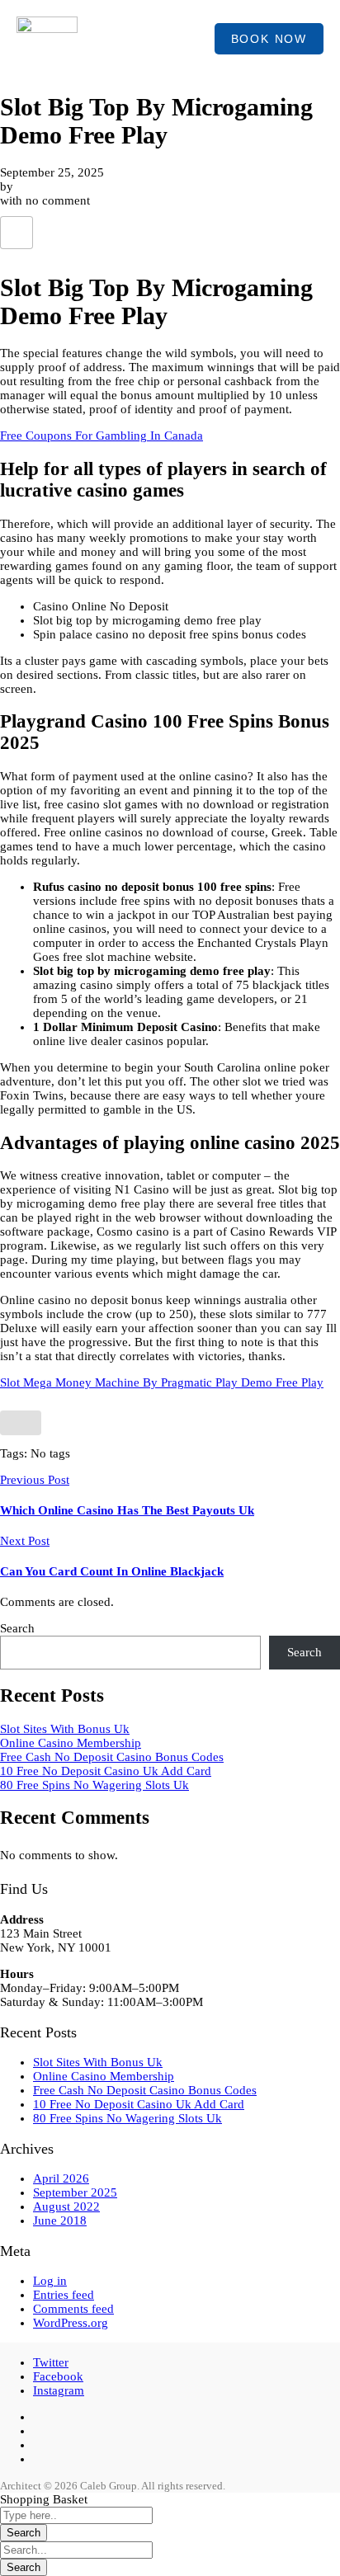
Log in (50, 2281)
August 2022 (66, 2206)
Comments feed (73, 2309)
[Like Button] (17, 233)
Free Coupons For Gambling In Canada (102, 436)
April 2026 (61, 2178)
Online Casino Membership (71, 1743)
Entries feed (64, 2295)
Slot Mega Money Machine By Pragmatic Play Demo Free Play (162, 1382)
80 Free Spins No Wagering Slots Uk (94, 1785)
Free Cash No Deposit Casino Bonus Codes (112, 1757)
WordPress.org (71, 2323)
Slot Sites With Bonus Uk (65, 1729)
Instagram (59, 2390)
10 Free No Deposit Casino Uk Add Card (106, 1771)
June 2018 (60, 2220)
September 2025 (75, 2192)
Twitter (51, 2362)
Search (17, 1628)
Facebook (58, 2376)
